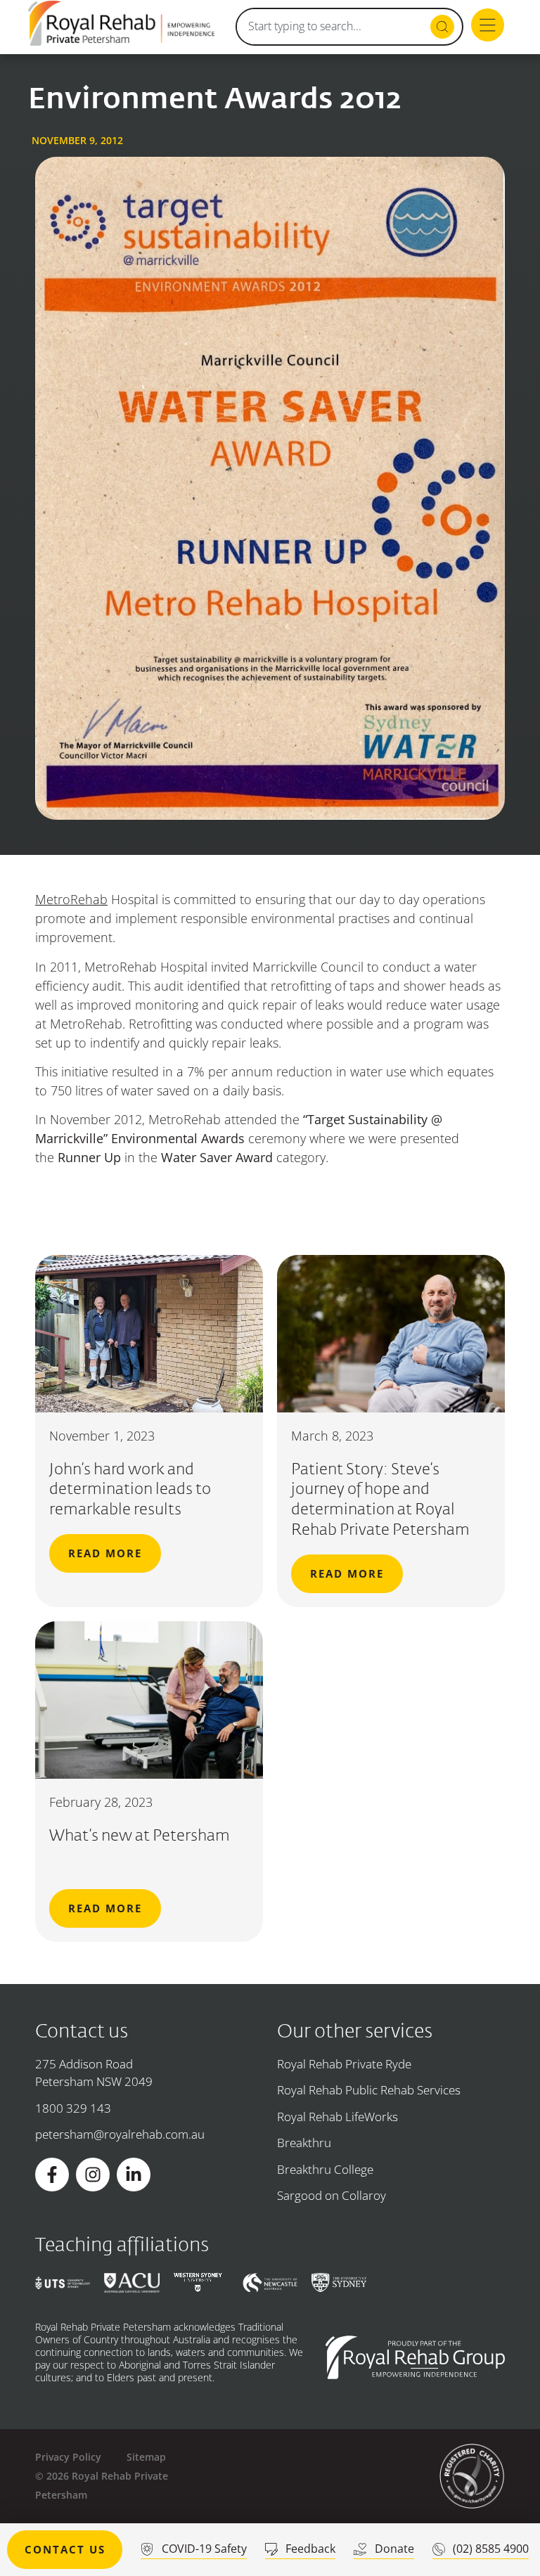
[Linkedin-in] (134, 2175)
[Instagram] (93, 2175)
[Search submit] (442, 27)
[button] (488, 27)
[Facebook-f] (52, 2175)
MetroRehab (71, 899)
